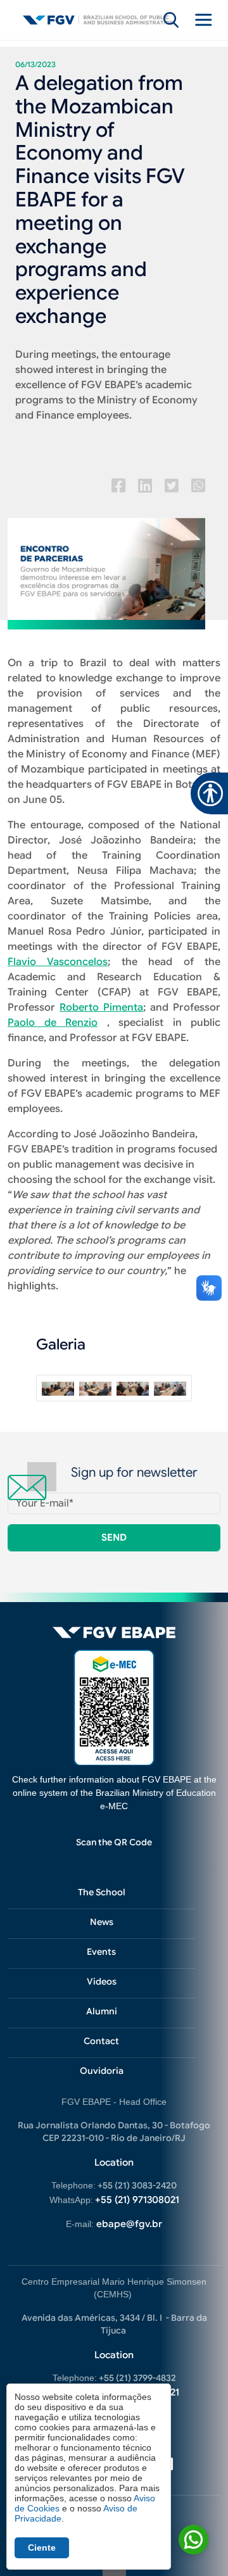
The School (102, 1892)
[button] (58, 1388)
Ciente (42, 2548)
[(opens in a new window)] (118, 486)
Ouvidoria (102, 2071)
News (102, 1922)
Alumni (102, 2011)
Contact (101, 2041)
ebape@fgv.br (129, 2224)
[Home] (98, 20)
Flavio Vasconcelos (58, 962)
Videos (102, 1981)
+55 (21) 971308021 (137, 2200)
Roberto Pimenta (101, 1007)
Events (101, 1952)
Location (114, 2162)
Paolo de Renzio (53, 1023)
